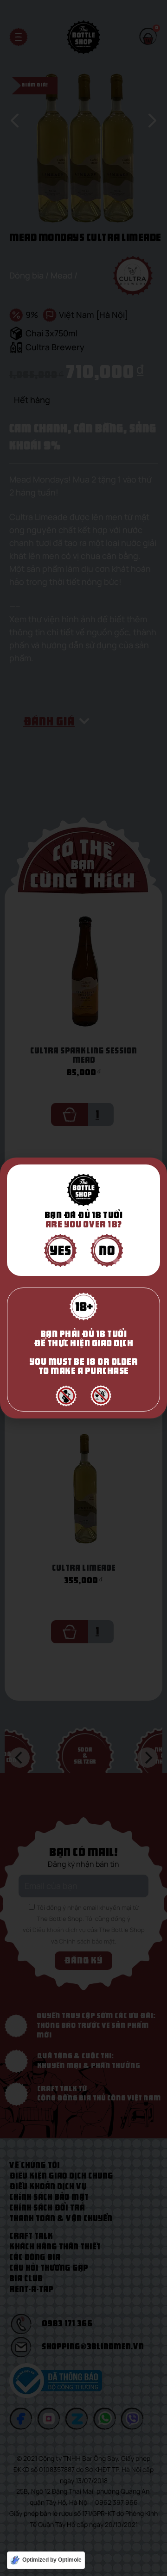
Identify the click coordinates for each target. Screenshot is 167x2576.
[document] (83, 1288)
